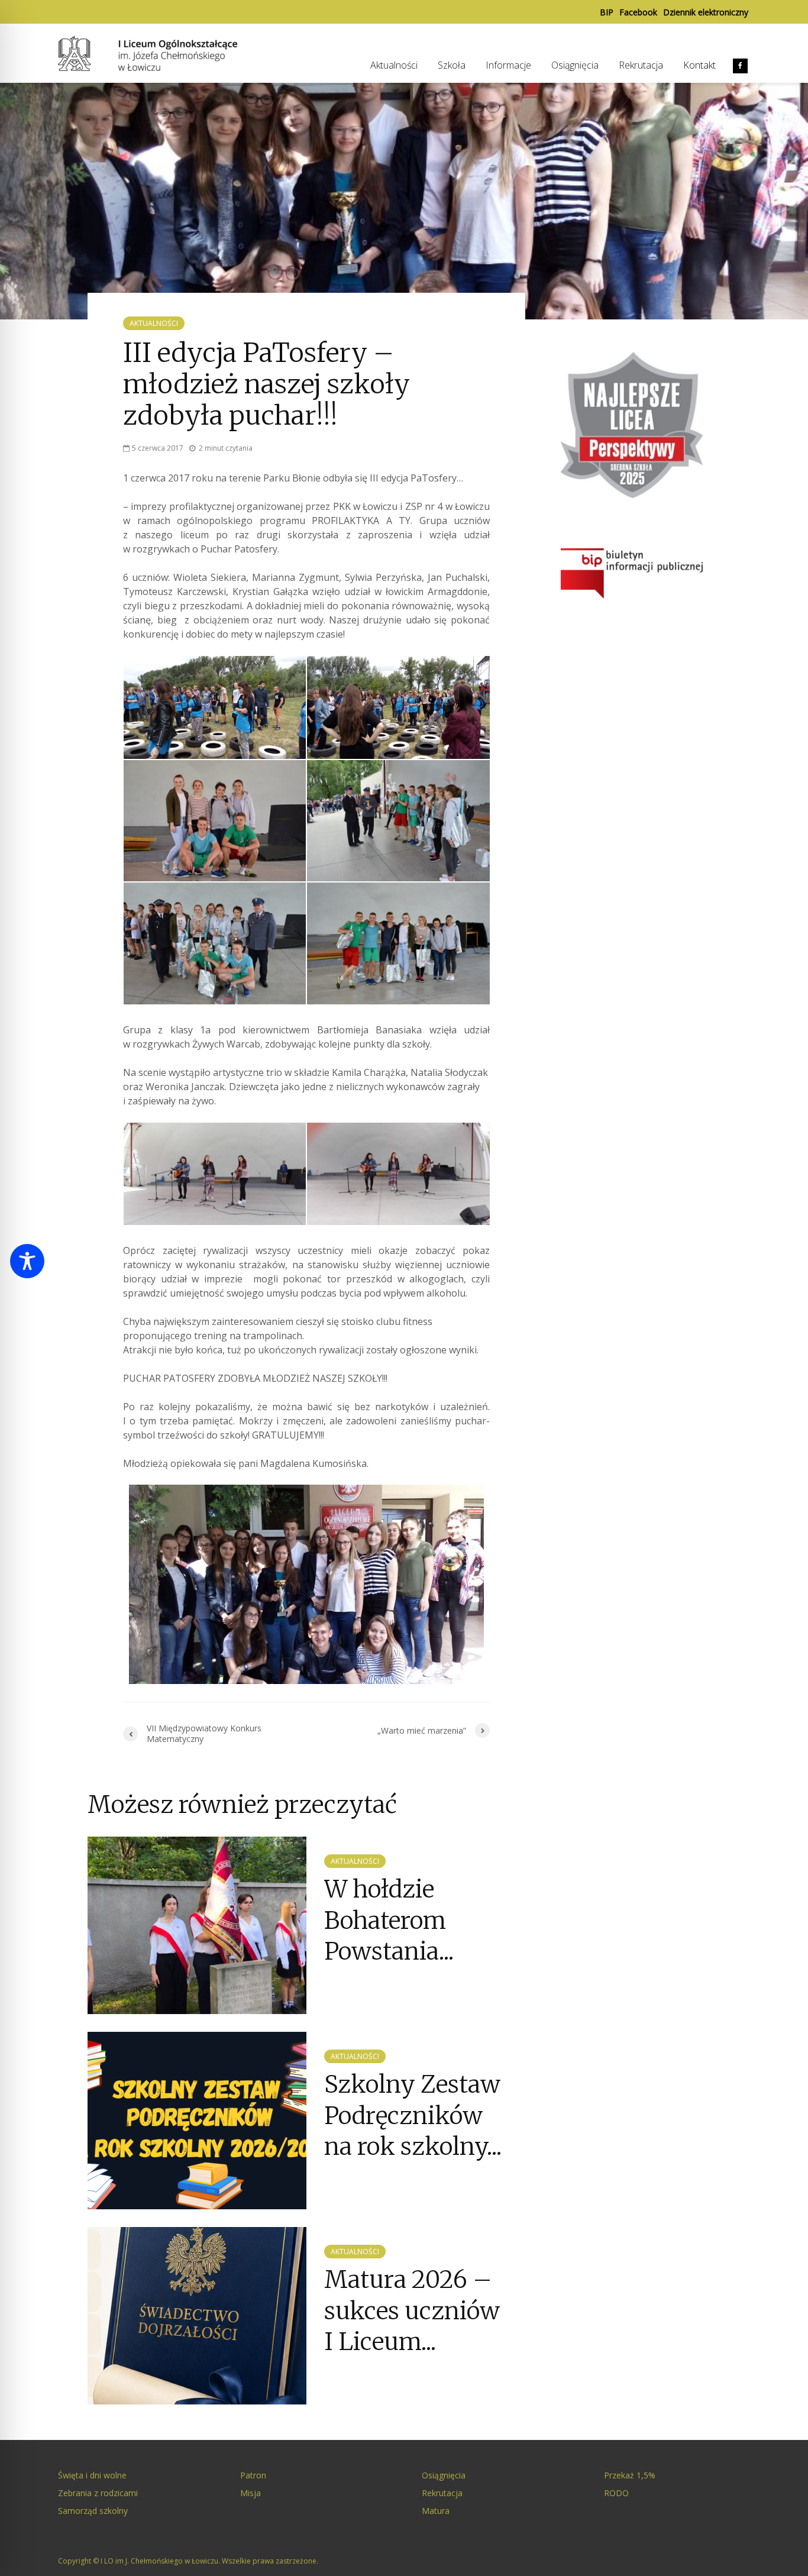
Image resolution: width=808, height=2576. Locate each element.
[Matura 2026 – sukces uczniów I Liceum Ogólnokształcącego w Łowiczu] (197, 2315)
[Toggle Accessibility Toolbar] (27, 1261)
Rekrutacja (641, 65)
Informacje (508, 65)
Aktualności (394, 65)
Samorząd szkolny (93, 2511)
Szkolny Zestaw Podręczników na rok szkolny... (413, 2116)
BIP (607, 12)
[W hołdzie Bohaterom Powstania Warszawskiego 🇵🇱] (197, 1925)
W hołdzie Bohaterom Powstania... (389, 1920)
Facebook (638, 12)
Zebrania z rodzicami (98, 2493)
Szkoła (452, 65)
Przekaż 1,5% (630, 2475)
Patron (253, 2475)
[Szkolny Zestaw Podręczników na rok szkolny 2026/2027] (197, 2120)
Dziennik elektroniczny (706, 12)
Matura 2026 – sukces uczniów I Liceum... (412, 2311)
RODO (616, 2493)
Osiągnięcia (575, 65)
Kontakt (699, 65)
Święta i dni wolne (92, 2475)
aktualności (154, 323)
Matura (436, 2511)
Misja (251, 2493)
